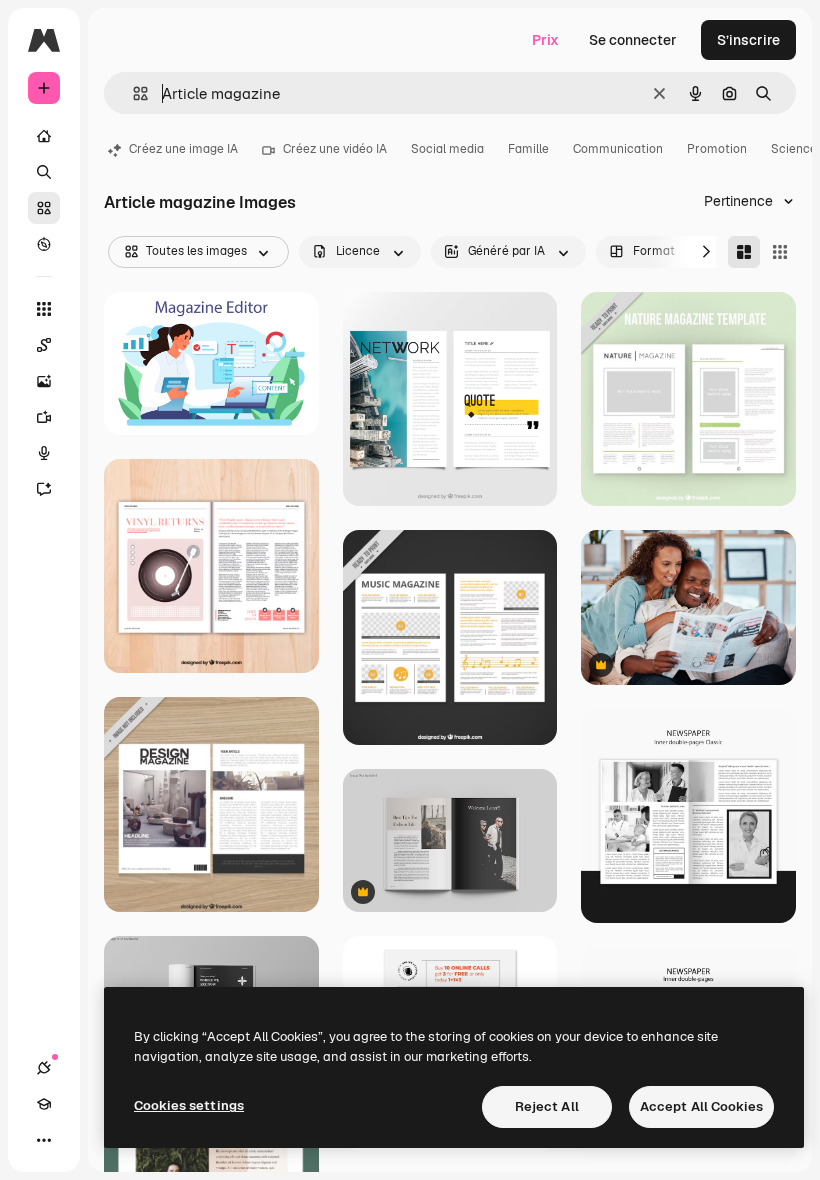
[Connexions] (44, 1068)
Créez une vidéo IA (335, 149)
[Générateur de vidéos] (44, 417)
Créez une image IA (183, 149)
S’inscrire (748, 40)
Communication (618, 149)
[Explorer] (44, 244)
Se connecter (633, 40)
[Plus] (44, 1140)
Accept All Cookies (701, 1106)
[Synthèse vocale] (44, 453)
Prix (545, 40)
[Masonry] (744, 252)
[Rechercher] (44, 172)
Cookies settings (189, 1105)
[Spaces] (44, 345)
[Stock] (44, 208)
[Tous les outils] (44, 309)
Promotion (717, 149)
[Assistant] (44, 489)
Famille (528, 149)
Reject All (547, 1106)
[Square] (780, 252)
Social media (447, 149)
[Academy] (44, 1104)
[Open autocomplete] (132, 93)
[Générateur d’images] (44, 381)
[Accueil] (44, 136)
